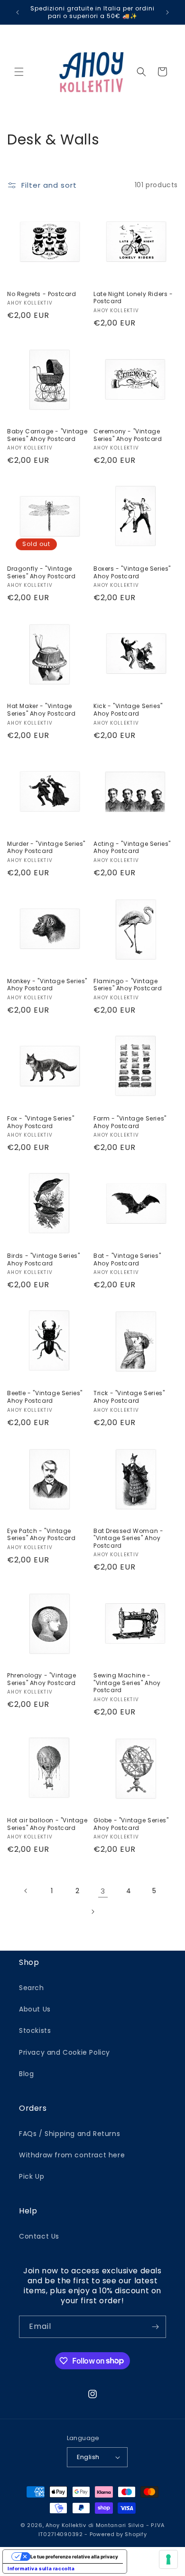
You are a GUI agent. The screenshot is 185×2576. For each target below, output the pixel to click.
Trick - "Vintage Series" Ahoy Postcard (129, 1397)
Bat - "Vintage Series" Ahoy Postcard (127, 1259)
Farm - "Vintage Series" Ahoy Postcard (130, 1122)
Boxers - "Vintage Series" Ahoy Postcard (132, 572)
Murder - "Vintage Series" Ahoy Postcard (46, 847)
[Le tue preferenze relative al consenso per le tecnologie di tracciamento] (168, 2559)
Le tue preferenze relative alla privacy (74, 2557)
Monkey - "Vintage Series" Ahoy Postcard (47, 985)
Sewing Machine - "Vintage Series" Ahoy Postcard (127, 1683)
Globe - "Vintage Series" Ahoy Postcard (131, 1824)
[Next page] (92, 1912)
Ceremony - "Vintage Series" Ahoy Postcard (128, 435)
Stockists (35, 2030)
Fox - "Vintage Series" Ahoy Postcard (41, 1122)
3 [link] (103, 1891)
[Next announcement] (167, 12)
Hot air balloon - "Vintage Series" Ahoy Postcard (47, 1824)
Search (32, 1988)
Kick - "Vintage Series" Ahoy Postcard (128, 710)
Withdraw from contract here (72, 2155)
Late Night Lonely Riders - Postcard (133, 298)
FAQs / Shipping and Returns (69, 2134)
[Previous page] (26, 1891)
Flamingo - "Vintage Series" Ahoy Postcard (128, 985)
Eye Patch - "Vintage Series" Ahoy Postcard (42, 1535)
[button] (19, 72)
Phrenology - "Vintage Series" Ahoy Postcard (42, 1679)
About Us (35, 2009)
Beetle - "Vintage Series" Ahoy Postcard (45, 1397)
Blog (26, 2074)
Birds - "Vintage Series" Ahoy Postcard (43, 1259)
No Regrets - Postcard (42, 294)
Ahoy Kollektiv (67, 2525)
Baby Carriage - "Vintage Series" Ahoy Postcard (47, 435)
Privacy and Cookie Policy (65, 2052)
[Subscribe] (155, 2327)
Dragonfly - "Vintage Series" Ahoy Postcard (42, 572)
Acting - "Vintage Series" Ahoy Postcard (132, 847)
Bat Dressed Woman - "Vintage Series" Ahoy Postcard (128, 1538)
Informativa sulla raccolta (41, 2568)
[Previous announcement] (18, 12)
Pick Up (32, 2176)
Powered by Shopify (118, 2534)
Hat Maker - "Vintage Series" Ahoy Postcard (42, 710)
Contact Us (39, 2236)
